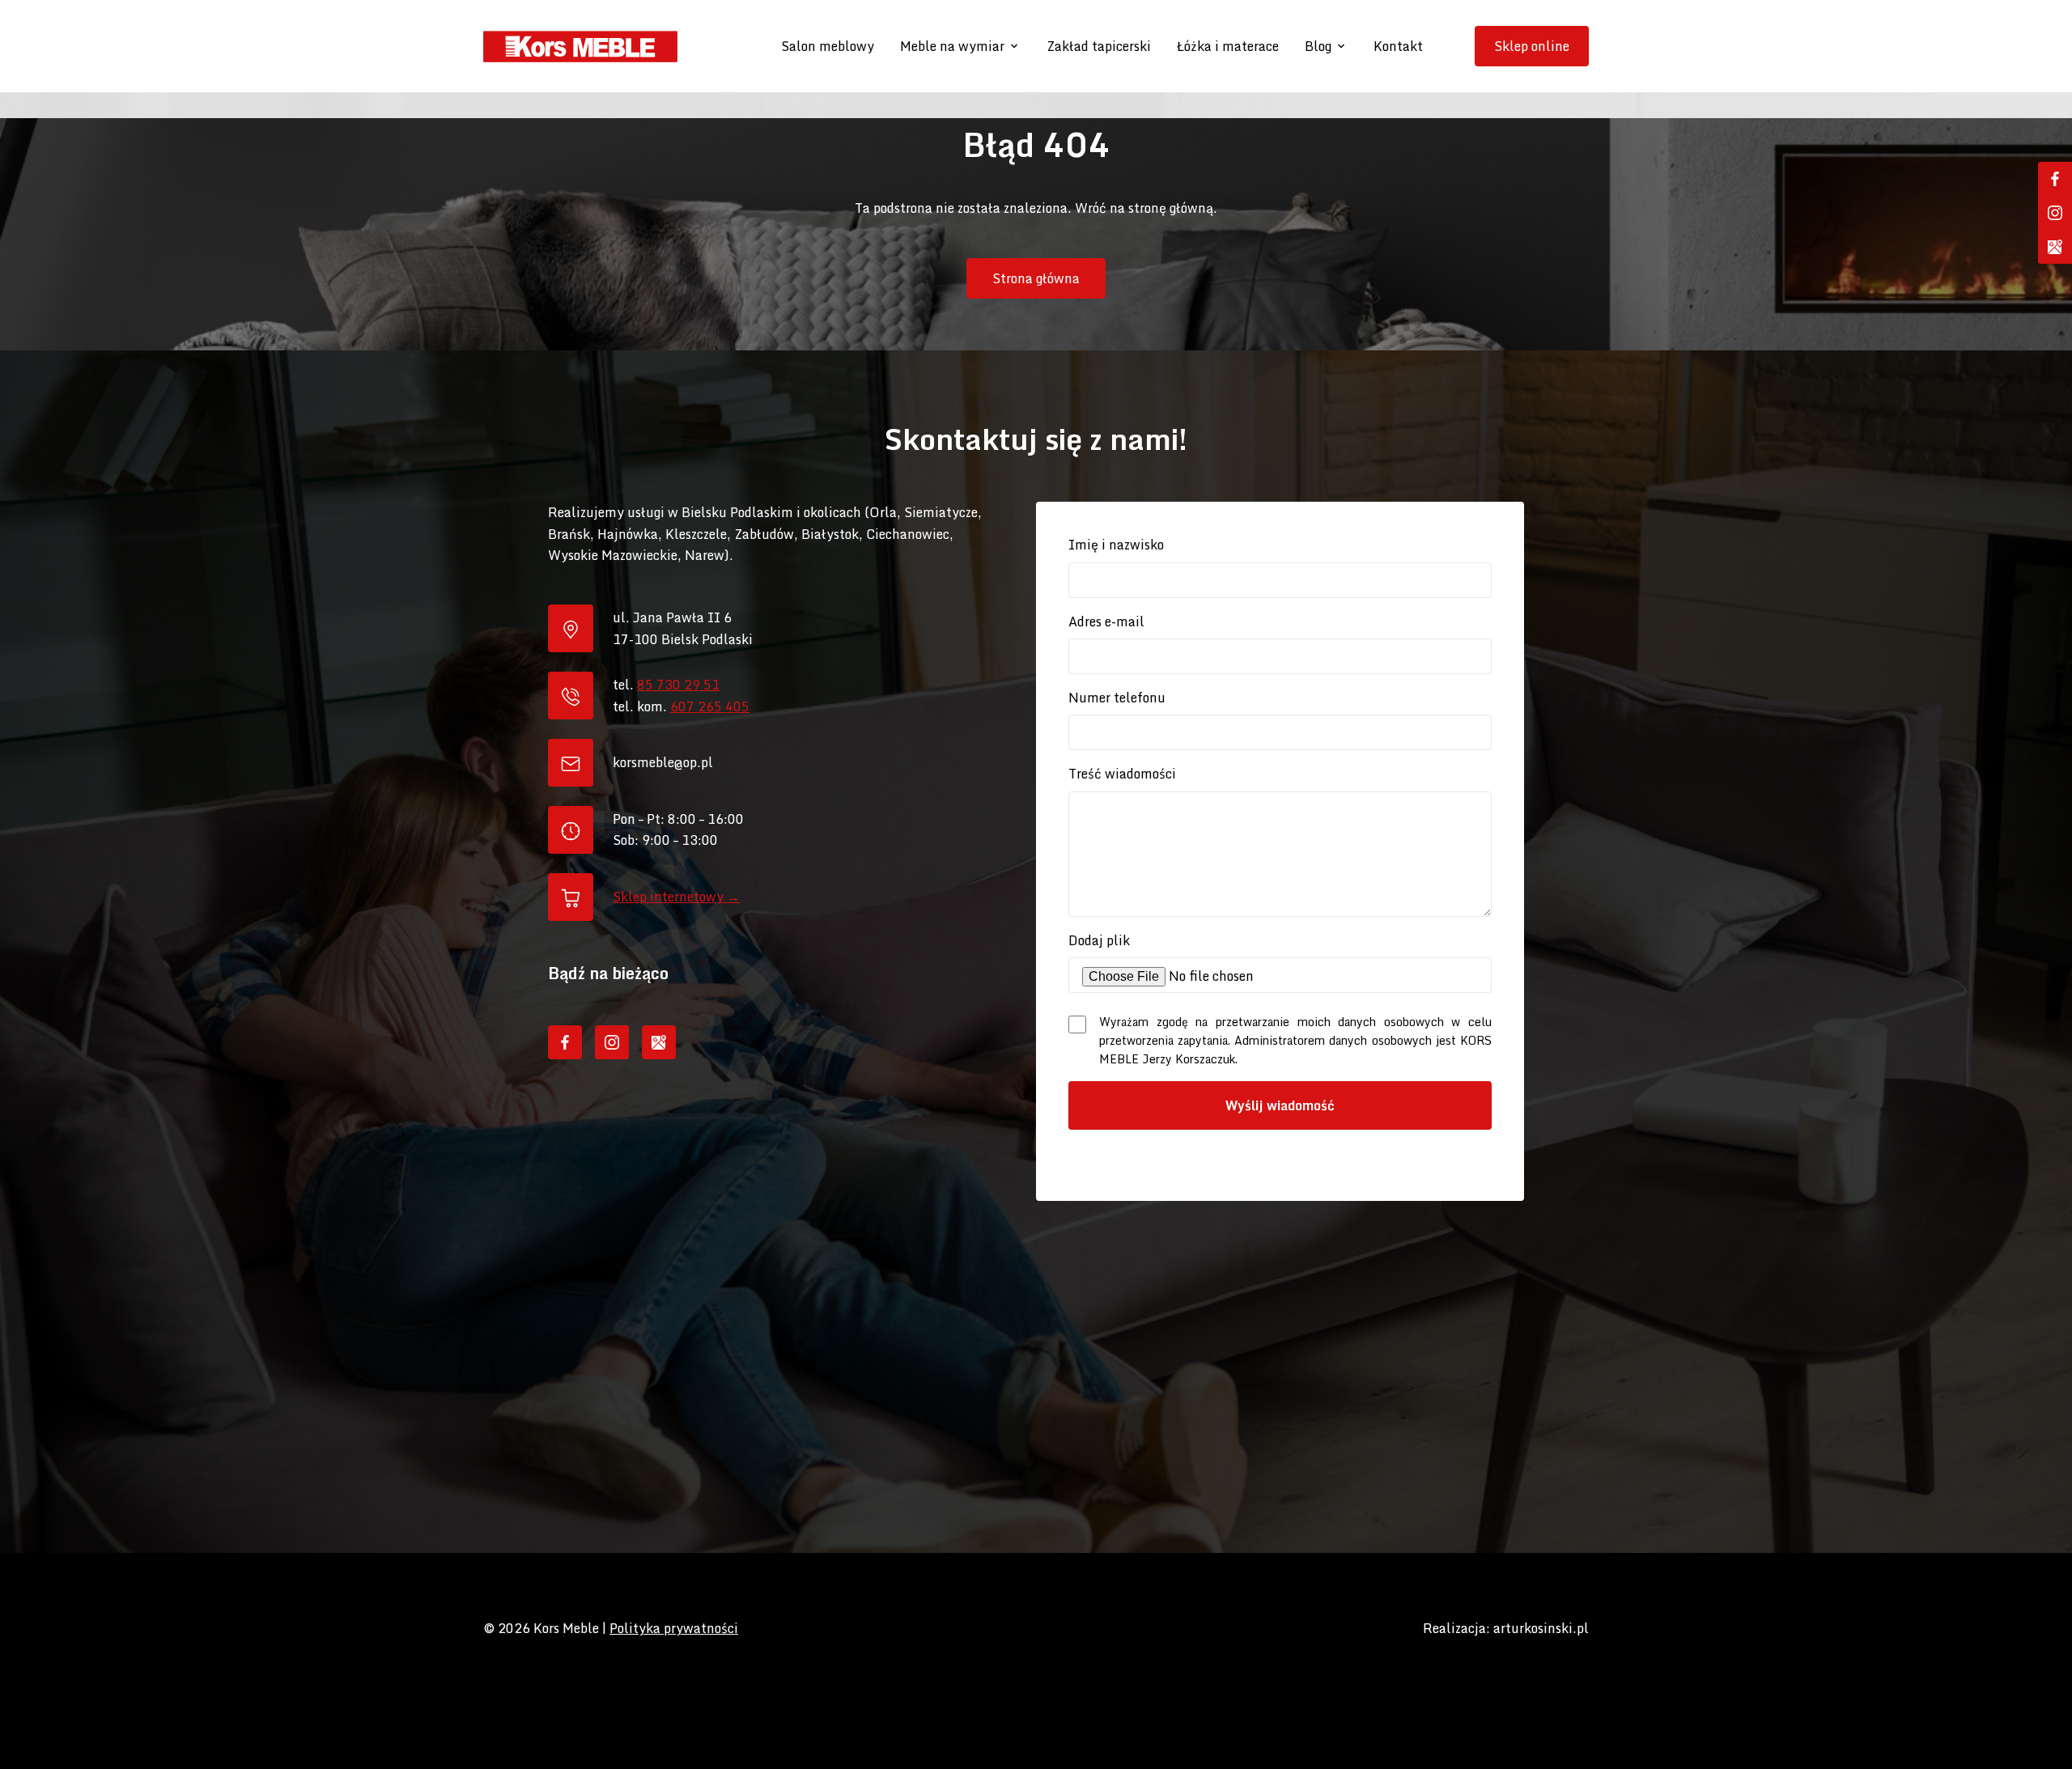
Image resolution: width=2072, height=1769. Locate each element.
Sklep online (1532, 46)
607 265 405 (710, 706)
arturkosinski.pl (1541, 1628)
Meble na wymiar (952, 46)
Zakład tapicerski (1099, 46)
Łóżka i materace (1228, 46)
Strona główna (1036, 278)
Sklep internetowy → (676, 897)
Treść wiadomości (1122, 774)
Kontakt (1398, 46)
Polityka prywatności (674, 1628)
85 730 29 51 (678, 685)
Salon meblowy (828, 46)
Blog (1318, 46)
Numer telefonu (1117, 698)
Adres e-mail (1106, 621)
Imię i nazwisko (1116, 545)
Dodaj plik (1099, 940)
